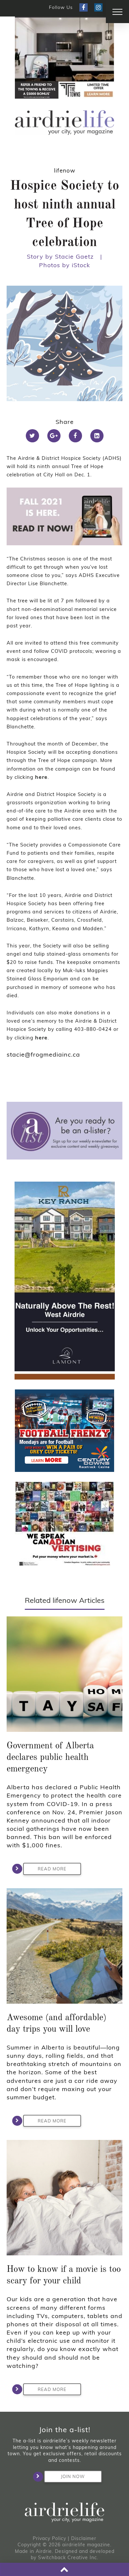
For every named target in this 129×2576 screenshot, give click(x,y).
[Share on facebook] (75, 436)
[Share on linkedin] (97, 436)
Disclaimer (84, 2538)
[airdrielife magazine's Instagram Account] (98, 7)
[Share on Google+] (54, 436)
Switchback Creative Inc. (68, 2558)
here (41, 777)
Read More (52, 1869)
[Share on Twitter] (32, 436)
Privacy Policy (49, 2538)
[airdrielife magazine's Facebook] (84, 7)
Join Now (73, 2476)
